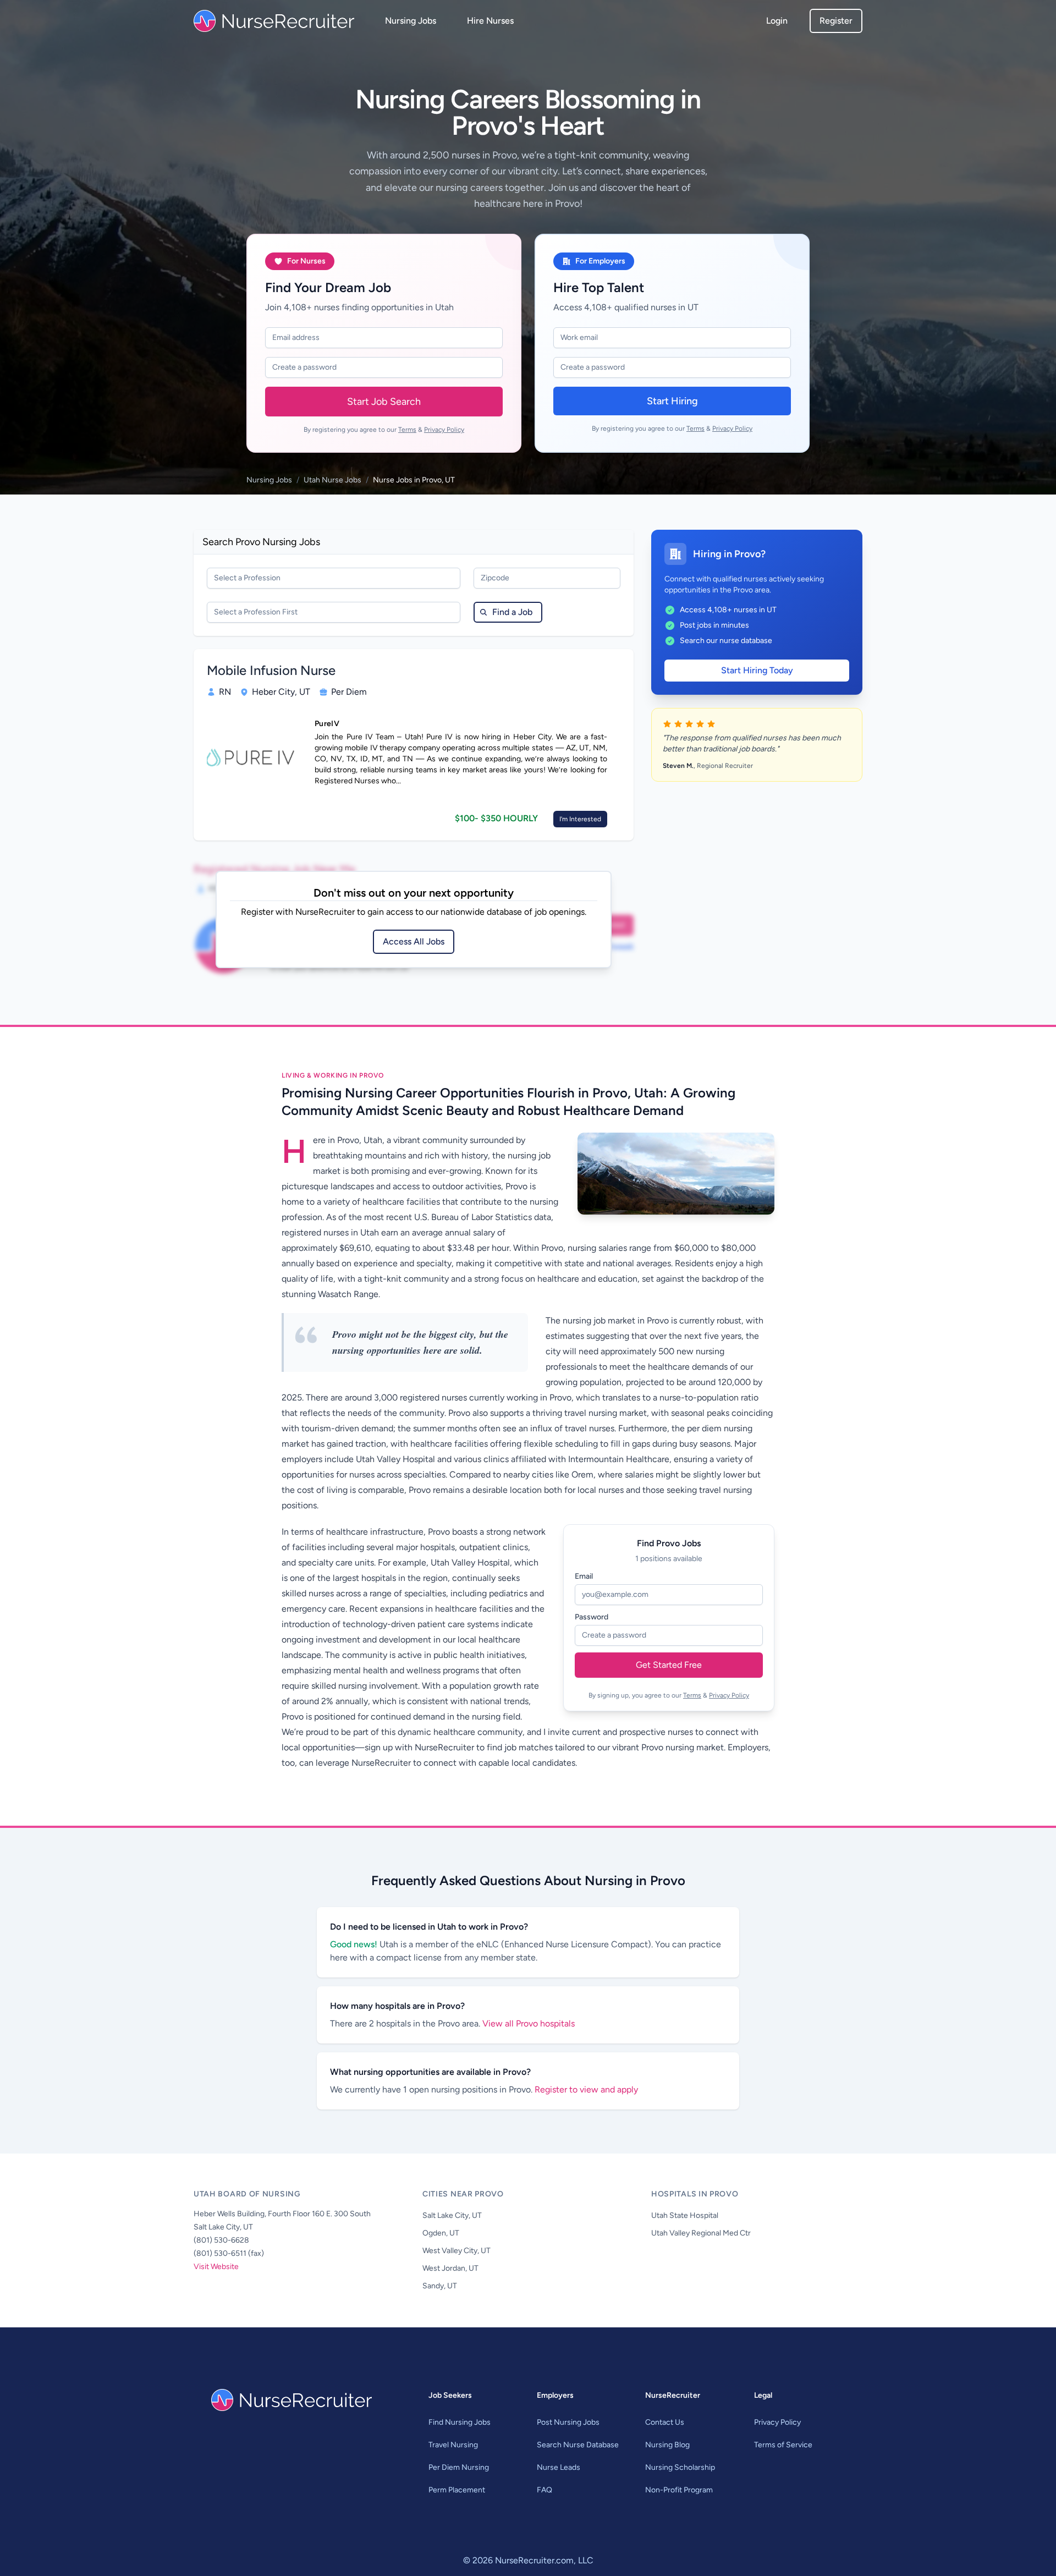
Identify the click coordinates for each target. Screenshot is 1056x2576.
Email (584, 1576)
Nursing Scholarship (680, 2467)
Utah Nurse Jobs (332, 480)
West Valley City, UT (457, 2251)
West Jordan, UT (450, 2268)
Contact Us (665, 2422)
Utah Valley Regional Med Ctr (701, 2233)
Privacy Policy (444, 430)
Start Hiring (672, 401)
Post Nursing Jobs (568, 2422)
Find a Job (512, 612)
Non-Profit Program (679, 2490)
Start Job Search (384, 402)
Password (592, 1617)
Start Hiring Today (757, 670)
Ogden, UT (441, 2233)
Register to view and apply (586, 2089)
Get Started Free (669, 1665)
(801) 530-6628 (221, 2240)
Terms (407, 430)
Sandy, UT (440, 2286)
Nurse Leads (559, 2467)
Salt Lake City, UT (452, 2215)
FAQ (544, 2490)
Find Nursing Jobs (460, 2422)
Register (836, 21)
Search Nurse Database (578, 2445)
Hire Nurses (490, 21)
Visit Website (216, 2267)
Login (777, 21)
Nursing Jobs (411, 21)
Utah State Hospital (685, 2215)
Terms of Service (783, 2445)
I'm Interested (580, 819)
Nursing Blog (667, 2445)
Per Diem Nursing (459, 2467)
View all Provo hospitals (529, 2023)
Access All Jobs (414, 941)
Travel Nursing (453, 2445)
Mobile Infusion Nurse (271, 670)
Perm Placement (457, 2490)
